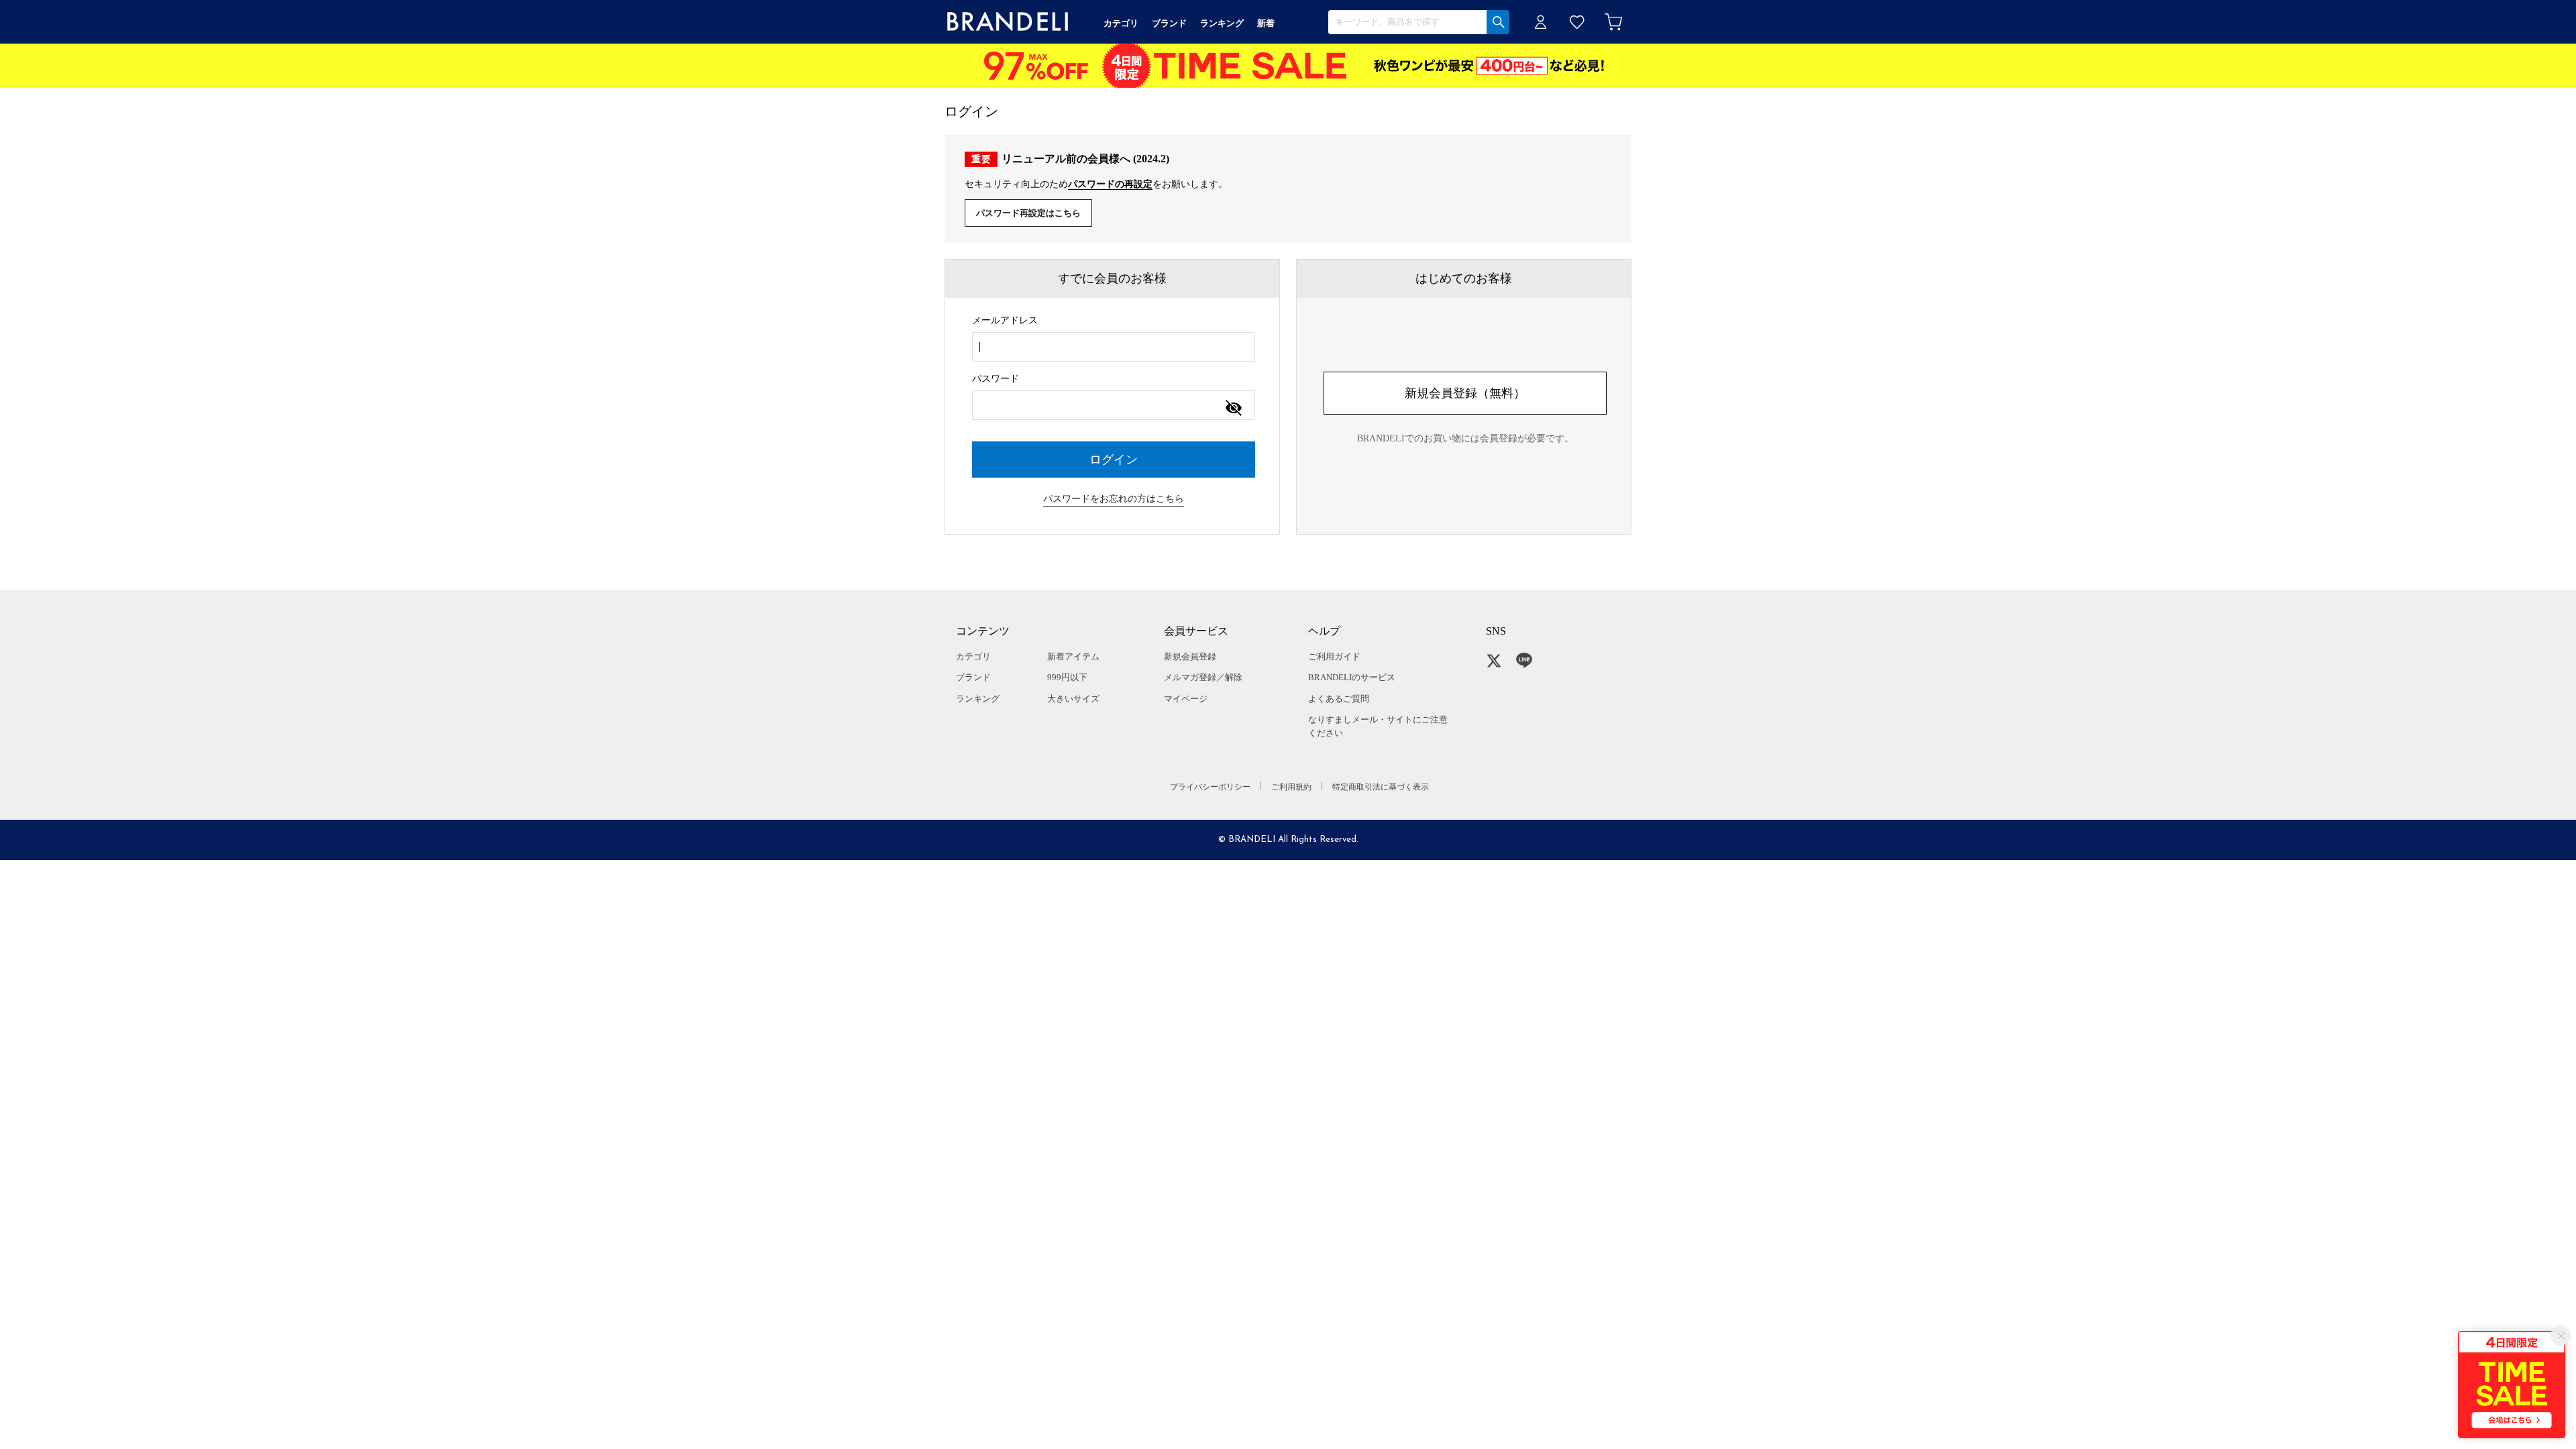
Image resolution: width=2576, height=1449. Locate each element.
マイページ (1186, 699)
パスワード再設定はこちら (1028, 213)
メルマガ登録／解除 (1203, 677)
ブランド (973, 677)
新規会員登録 (1190, 656)
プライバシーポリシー (1210, 787)
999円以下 (1067, 677)
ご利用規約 (1291, 787)
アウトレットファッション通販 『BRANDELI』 (1008, 22)
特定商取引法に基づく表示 (1381, 787)
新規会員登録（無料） (1465, 393)
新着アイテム (1073, 656)
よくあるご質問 (1339, 699)
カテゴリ (973, 656)
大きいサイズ (1073, 699)
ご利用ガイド (1334, 656)
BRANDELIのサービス (1352, 677)
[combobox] (1114, 347)
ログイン (1541, 22)
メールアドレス (1005, 320)
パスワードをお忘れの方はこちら (1114, 499)
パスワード (996, 379)
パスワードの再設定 (1110, 184)
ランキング (978, 699)
